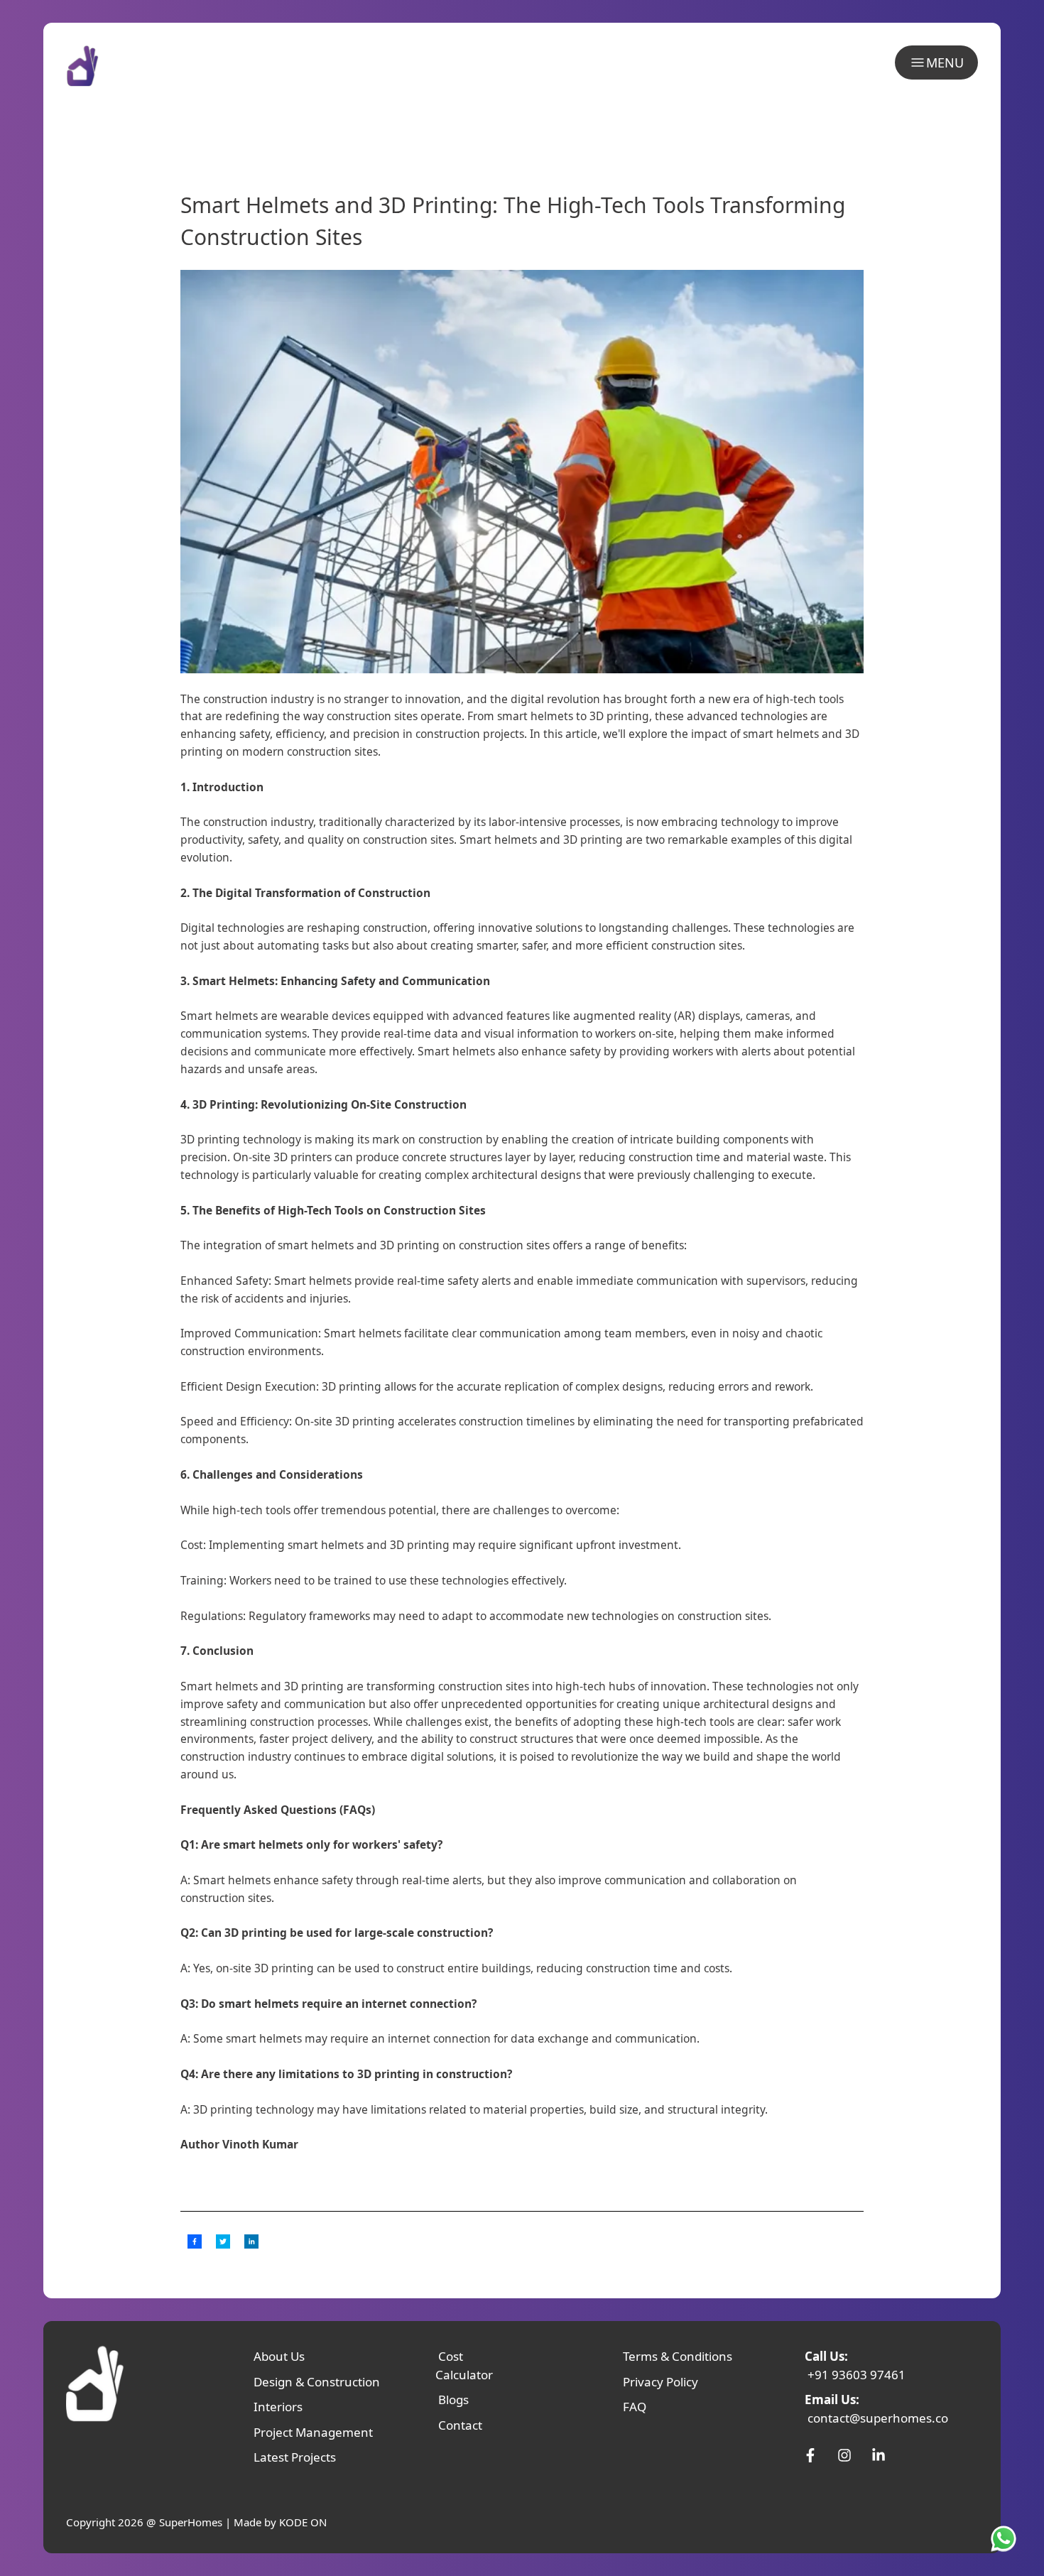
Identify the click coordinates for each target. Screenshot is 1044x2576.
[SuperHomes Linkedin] (879, 2455)
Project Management (313, 2432)
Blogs (453, 2400)
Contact (460, 2425)
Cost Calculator (464, 2365)
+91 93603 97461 (857, 2375)
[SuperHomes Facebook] (810, 2455)
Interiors (278, 2407)
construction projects (470, 734)
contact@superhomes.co (878, 2418)
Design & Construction (317, 2382)
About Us (279, 2356)
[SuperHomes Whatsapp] (1006, 2538)
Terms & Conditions (678, 2356)
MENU (945, 63)
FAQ (635, 2407)
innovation (679, 1686)
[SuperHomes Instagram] (844, 2455)
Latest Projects (295, 2457)
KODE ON (303, 2522)
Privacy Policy (660, 2382)
